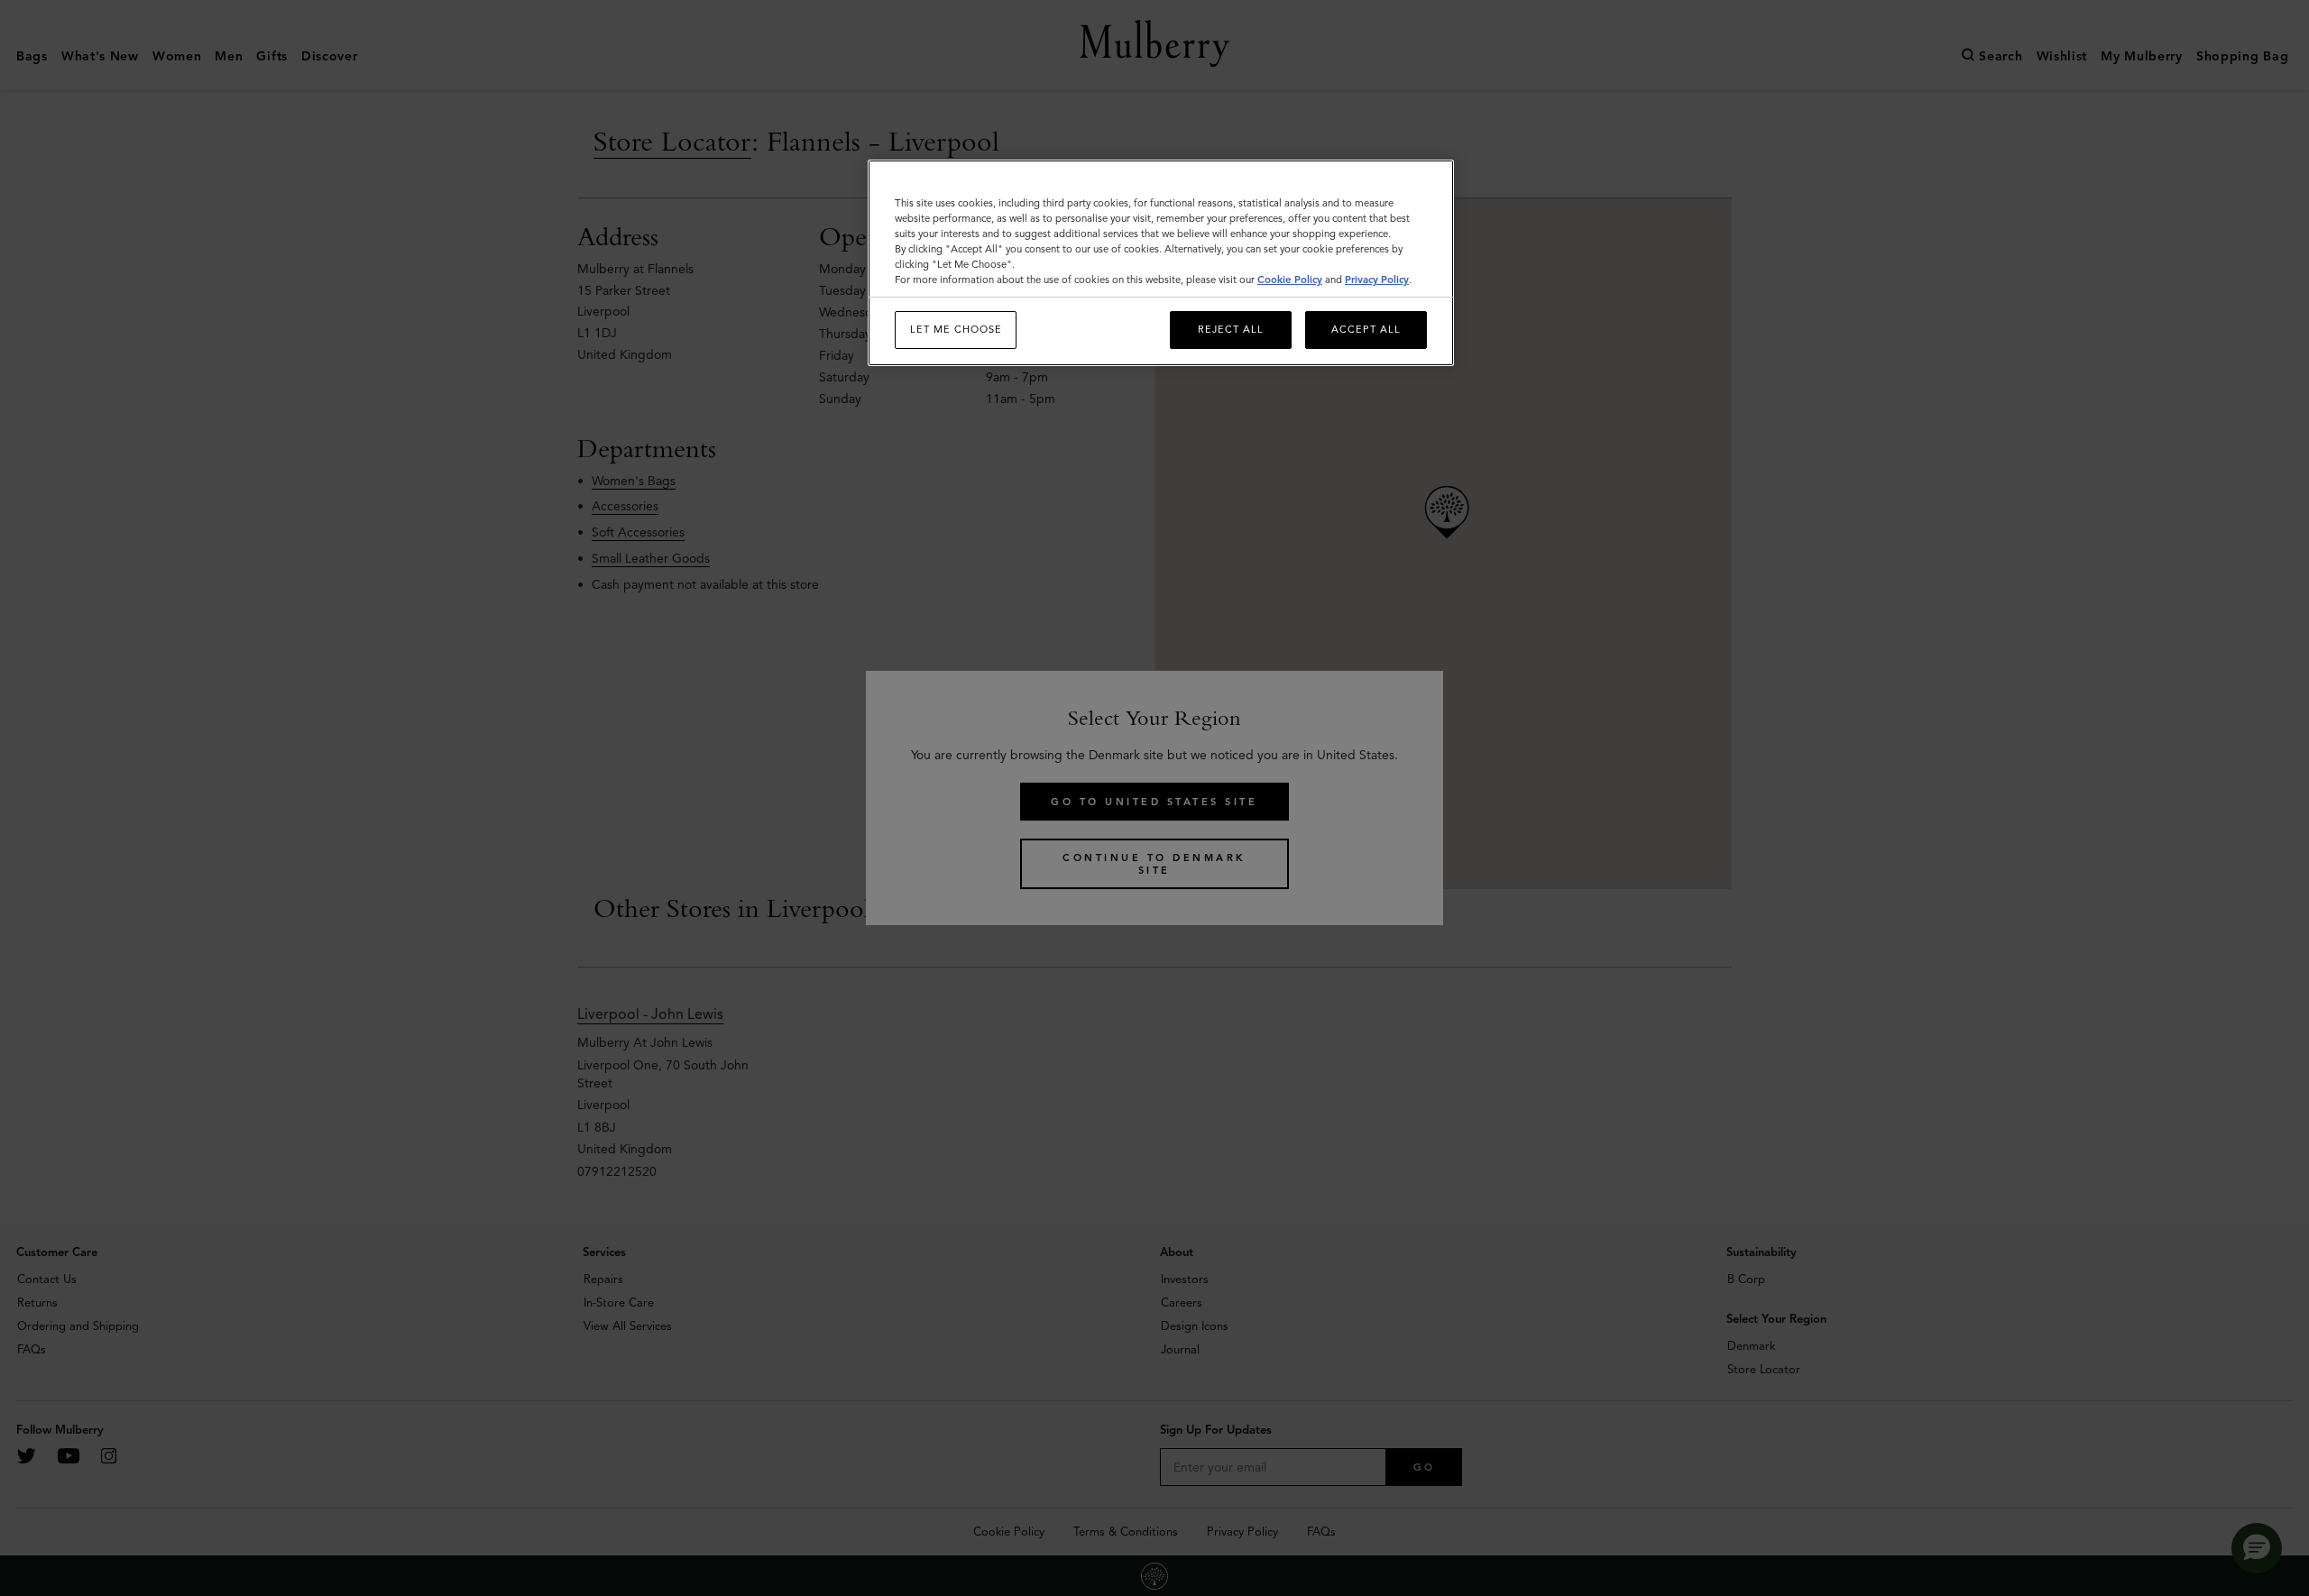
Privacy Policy (1377, 280)
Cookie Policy (1290, 280)
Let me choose (956, 329)
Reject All (1231, 329)
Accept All (1366, 329)
